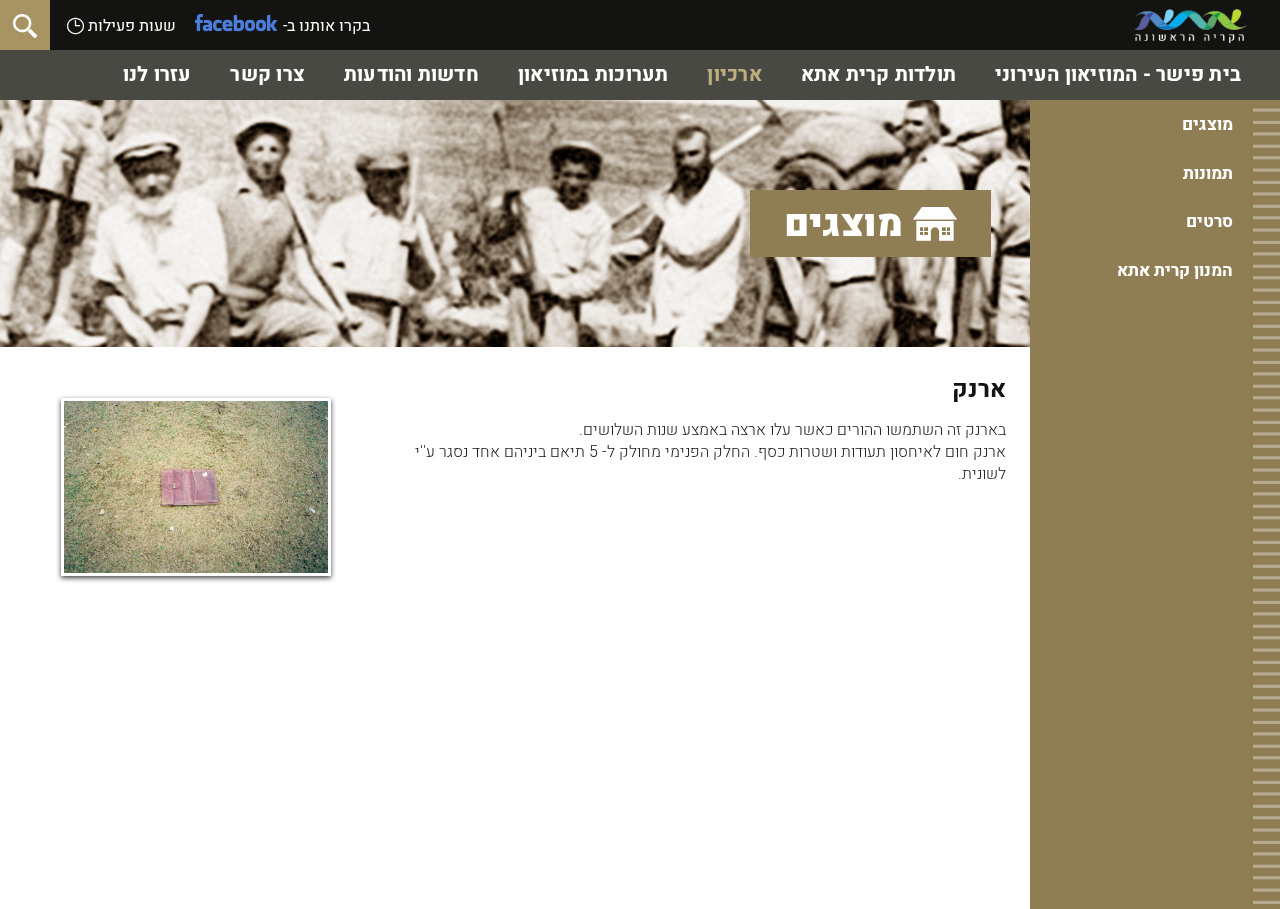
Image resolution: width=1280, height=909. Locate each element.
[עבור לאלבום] (196, 487)
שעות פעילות (130, 26)
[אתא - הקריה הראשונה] (1191, 26)
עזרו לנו (157, 74)
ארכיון (734, 74)
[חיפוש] (25, 25)
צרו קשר (267, 74)
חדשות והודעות (411, 74)
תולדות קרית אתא (878, 74)
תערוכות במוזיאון (593, 74)
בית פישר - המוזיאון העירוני (1118, 74)
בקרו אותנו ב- (326, 26)
